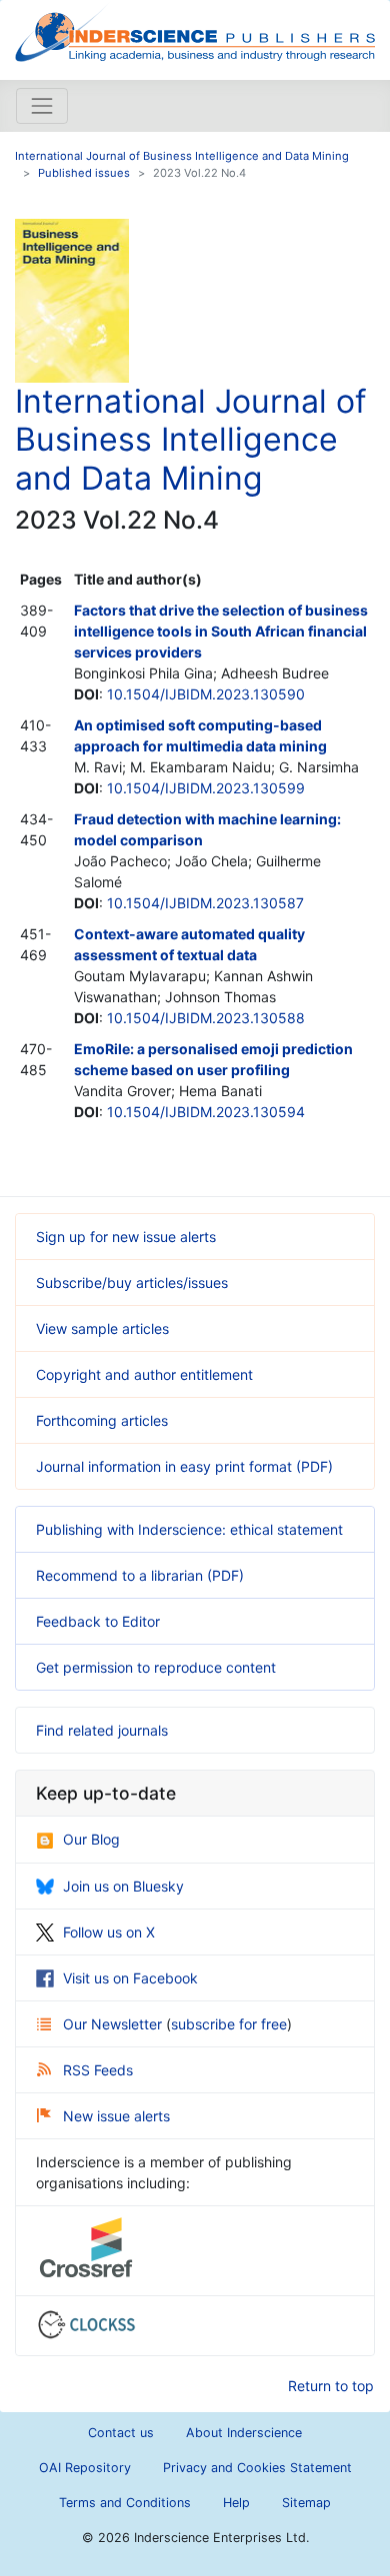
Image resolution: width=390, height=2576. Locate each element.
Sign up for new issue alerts (126, 1237)
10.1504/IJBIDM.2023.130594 (206, 1112)
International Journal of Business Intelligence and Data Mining (182, 156)
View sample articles (102, 1328)
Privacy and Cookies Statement (257, 2468)
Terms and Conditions (125, 2503)
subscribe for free (229, 2024)
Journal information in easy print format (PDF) (184, 1466)
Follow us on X (109, 1932)
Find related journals (102, 1730)
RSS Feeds (98, 2070)
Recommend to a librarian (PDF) (140, 1575)
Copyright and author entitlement (144, 1374)
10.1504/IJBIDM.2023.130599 (206, 788)
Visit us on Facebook (130, 1978)
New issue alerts (116, 2116)
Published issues (84, 173)
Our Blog (91, 1839)
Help (236, 2503)
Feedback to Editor (98, 1621)
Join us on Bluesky (123, 1886)
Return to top (331, 2386)
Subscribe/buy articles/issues (132, 1283)
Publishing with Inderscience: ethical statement (189, 1529)
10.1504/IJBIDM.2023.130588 (206, 1018)
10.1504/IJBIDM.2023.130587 (205, 903)
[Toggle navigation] (42, 106)
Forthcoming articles (102, 1420)
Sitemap (306, 2503)
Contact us (121, 2433)
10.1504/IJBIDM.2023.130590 (206, 694)
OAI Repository (85, 2468)
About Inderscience (244, 2433)
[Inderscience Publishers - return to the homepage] (195, 32)
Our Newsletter (114, 2024)
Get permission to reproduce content (156, 1667)
